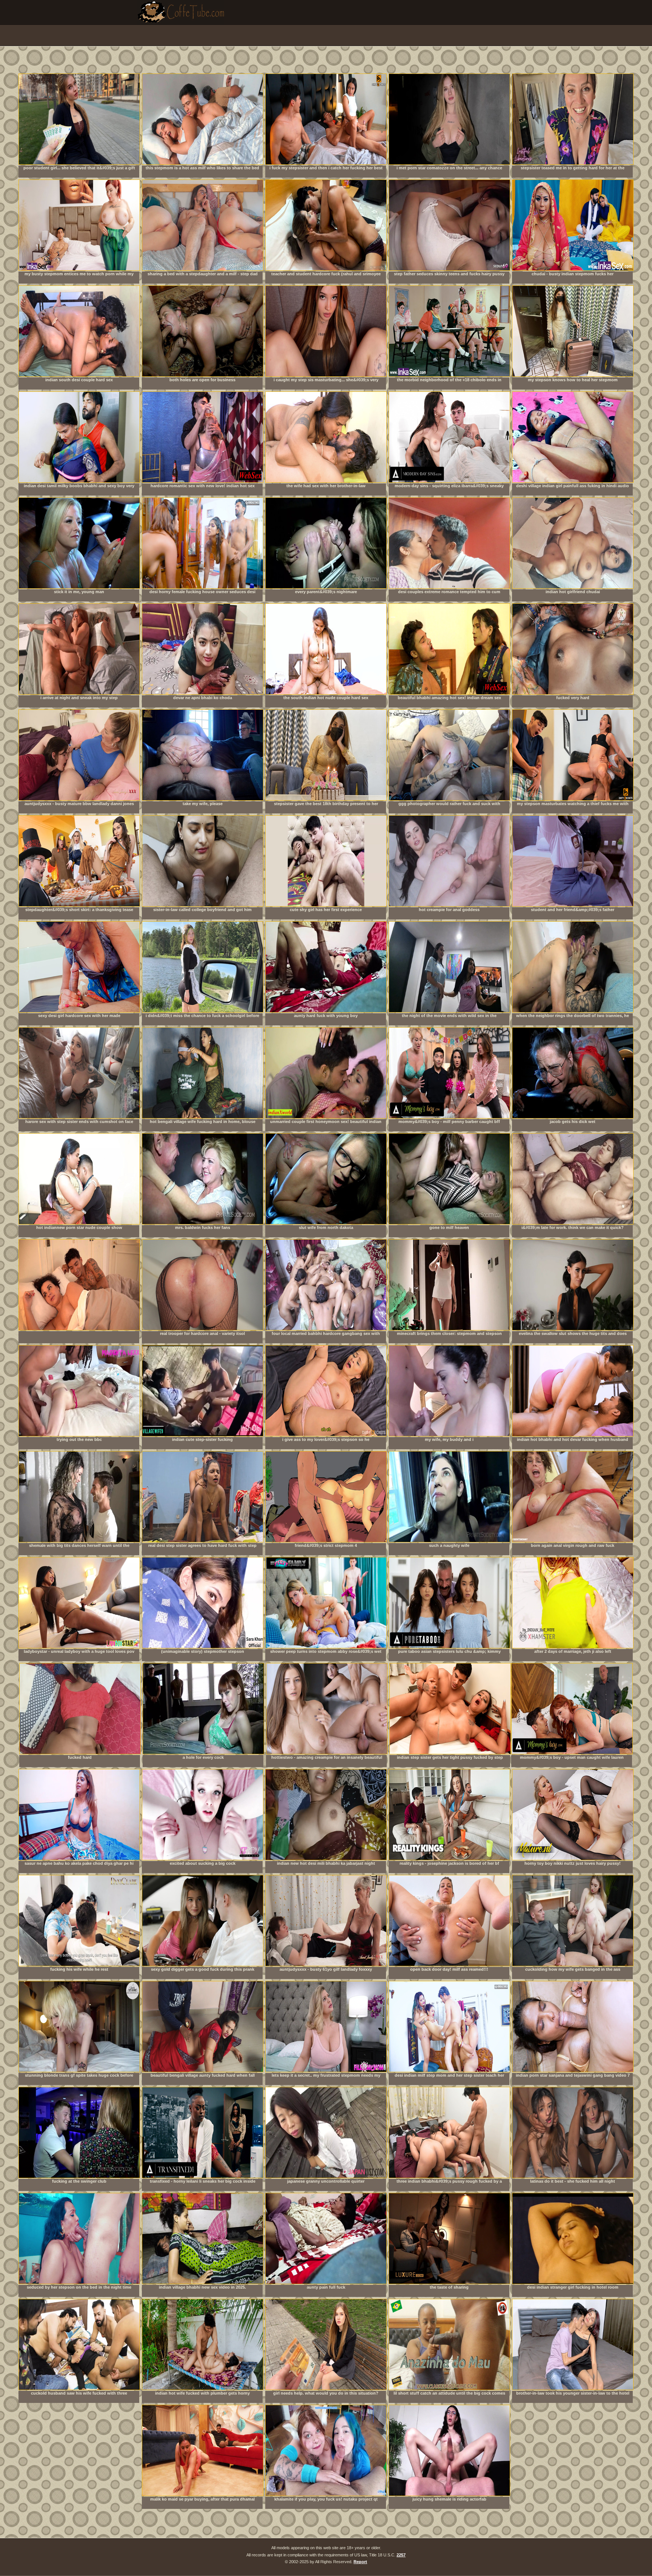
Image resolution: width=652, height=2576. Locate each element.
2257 (401, 2555)
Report (360, 2562)
